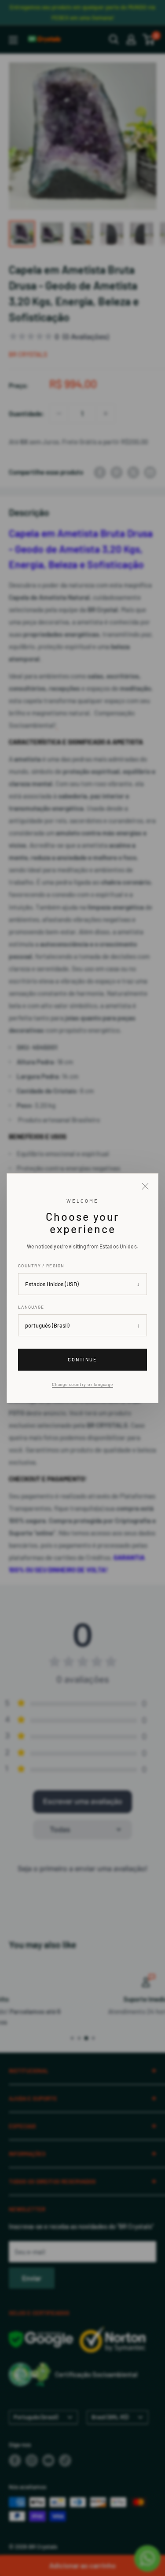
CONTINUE (82, 1359)
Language (31, 1307)
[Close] (145, 1186)
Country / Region (41, 1266)
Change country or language (82, 1384)
